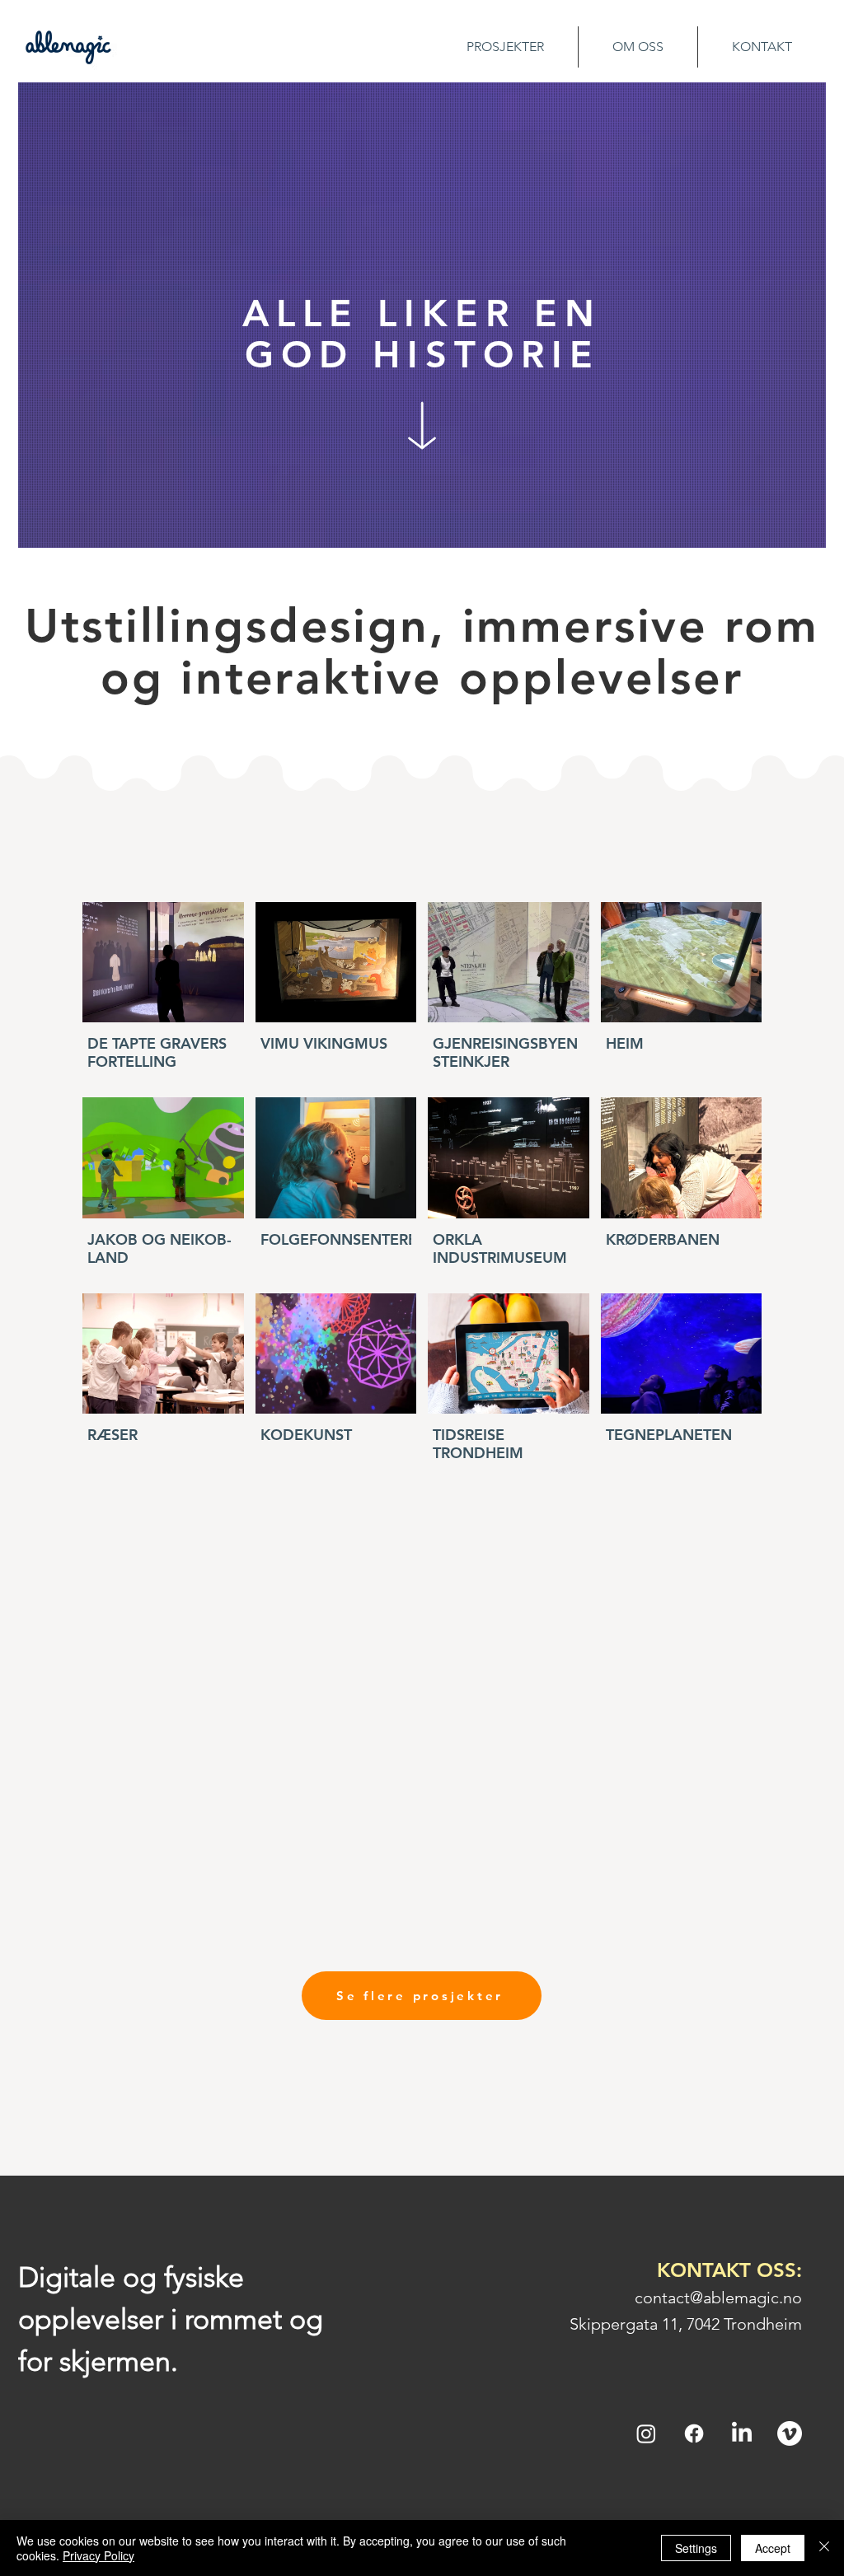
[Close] (824, 2548)
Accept (773, 2548)
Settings (696, 2548)
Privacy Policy (98, 2555)
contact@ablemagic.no (718, 2298)
